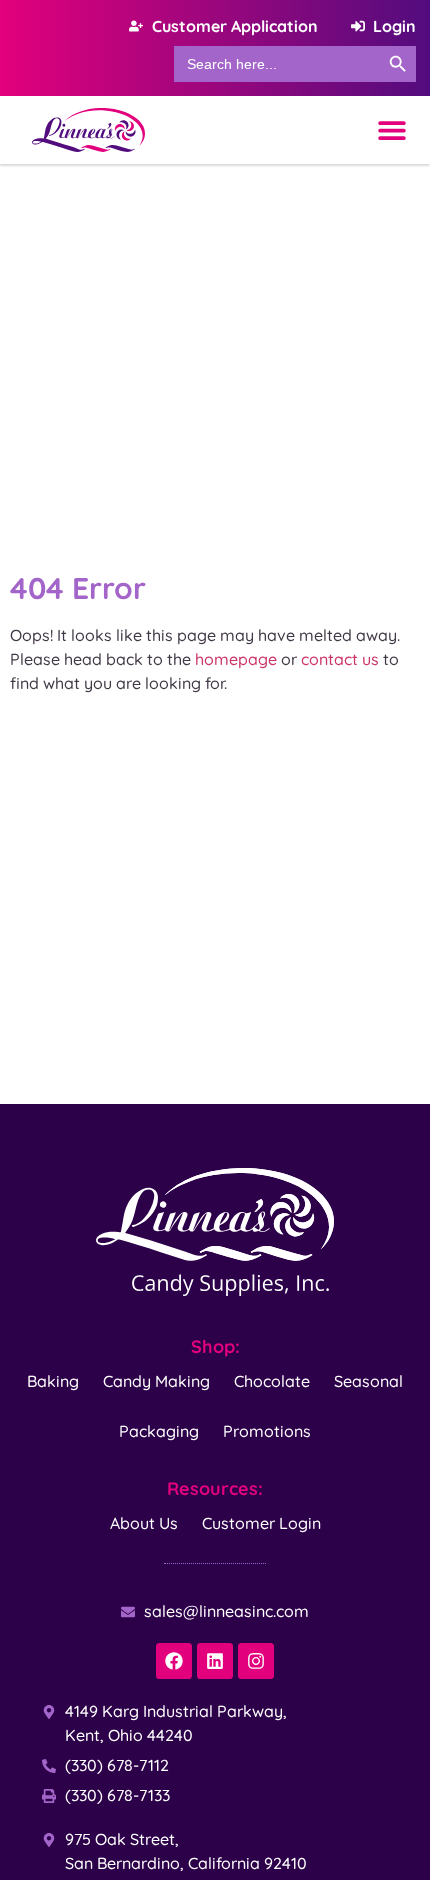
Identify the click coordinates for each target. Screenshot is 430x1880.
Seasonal (368, 1381)
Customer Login (261, 1523)
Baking (53, 1381)
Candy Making (156, 1381)
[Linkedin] (215, 1661)
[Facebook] (174, 1661)
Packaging (159, 1431)
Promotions (267, 1431)
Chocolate (272, 1381)
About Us (144, 1523)
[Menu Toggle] (392, 130)
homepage (236, 659)
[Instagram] (256, 1661)
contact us (340, 659)
